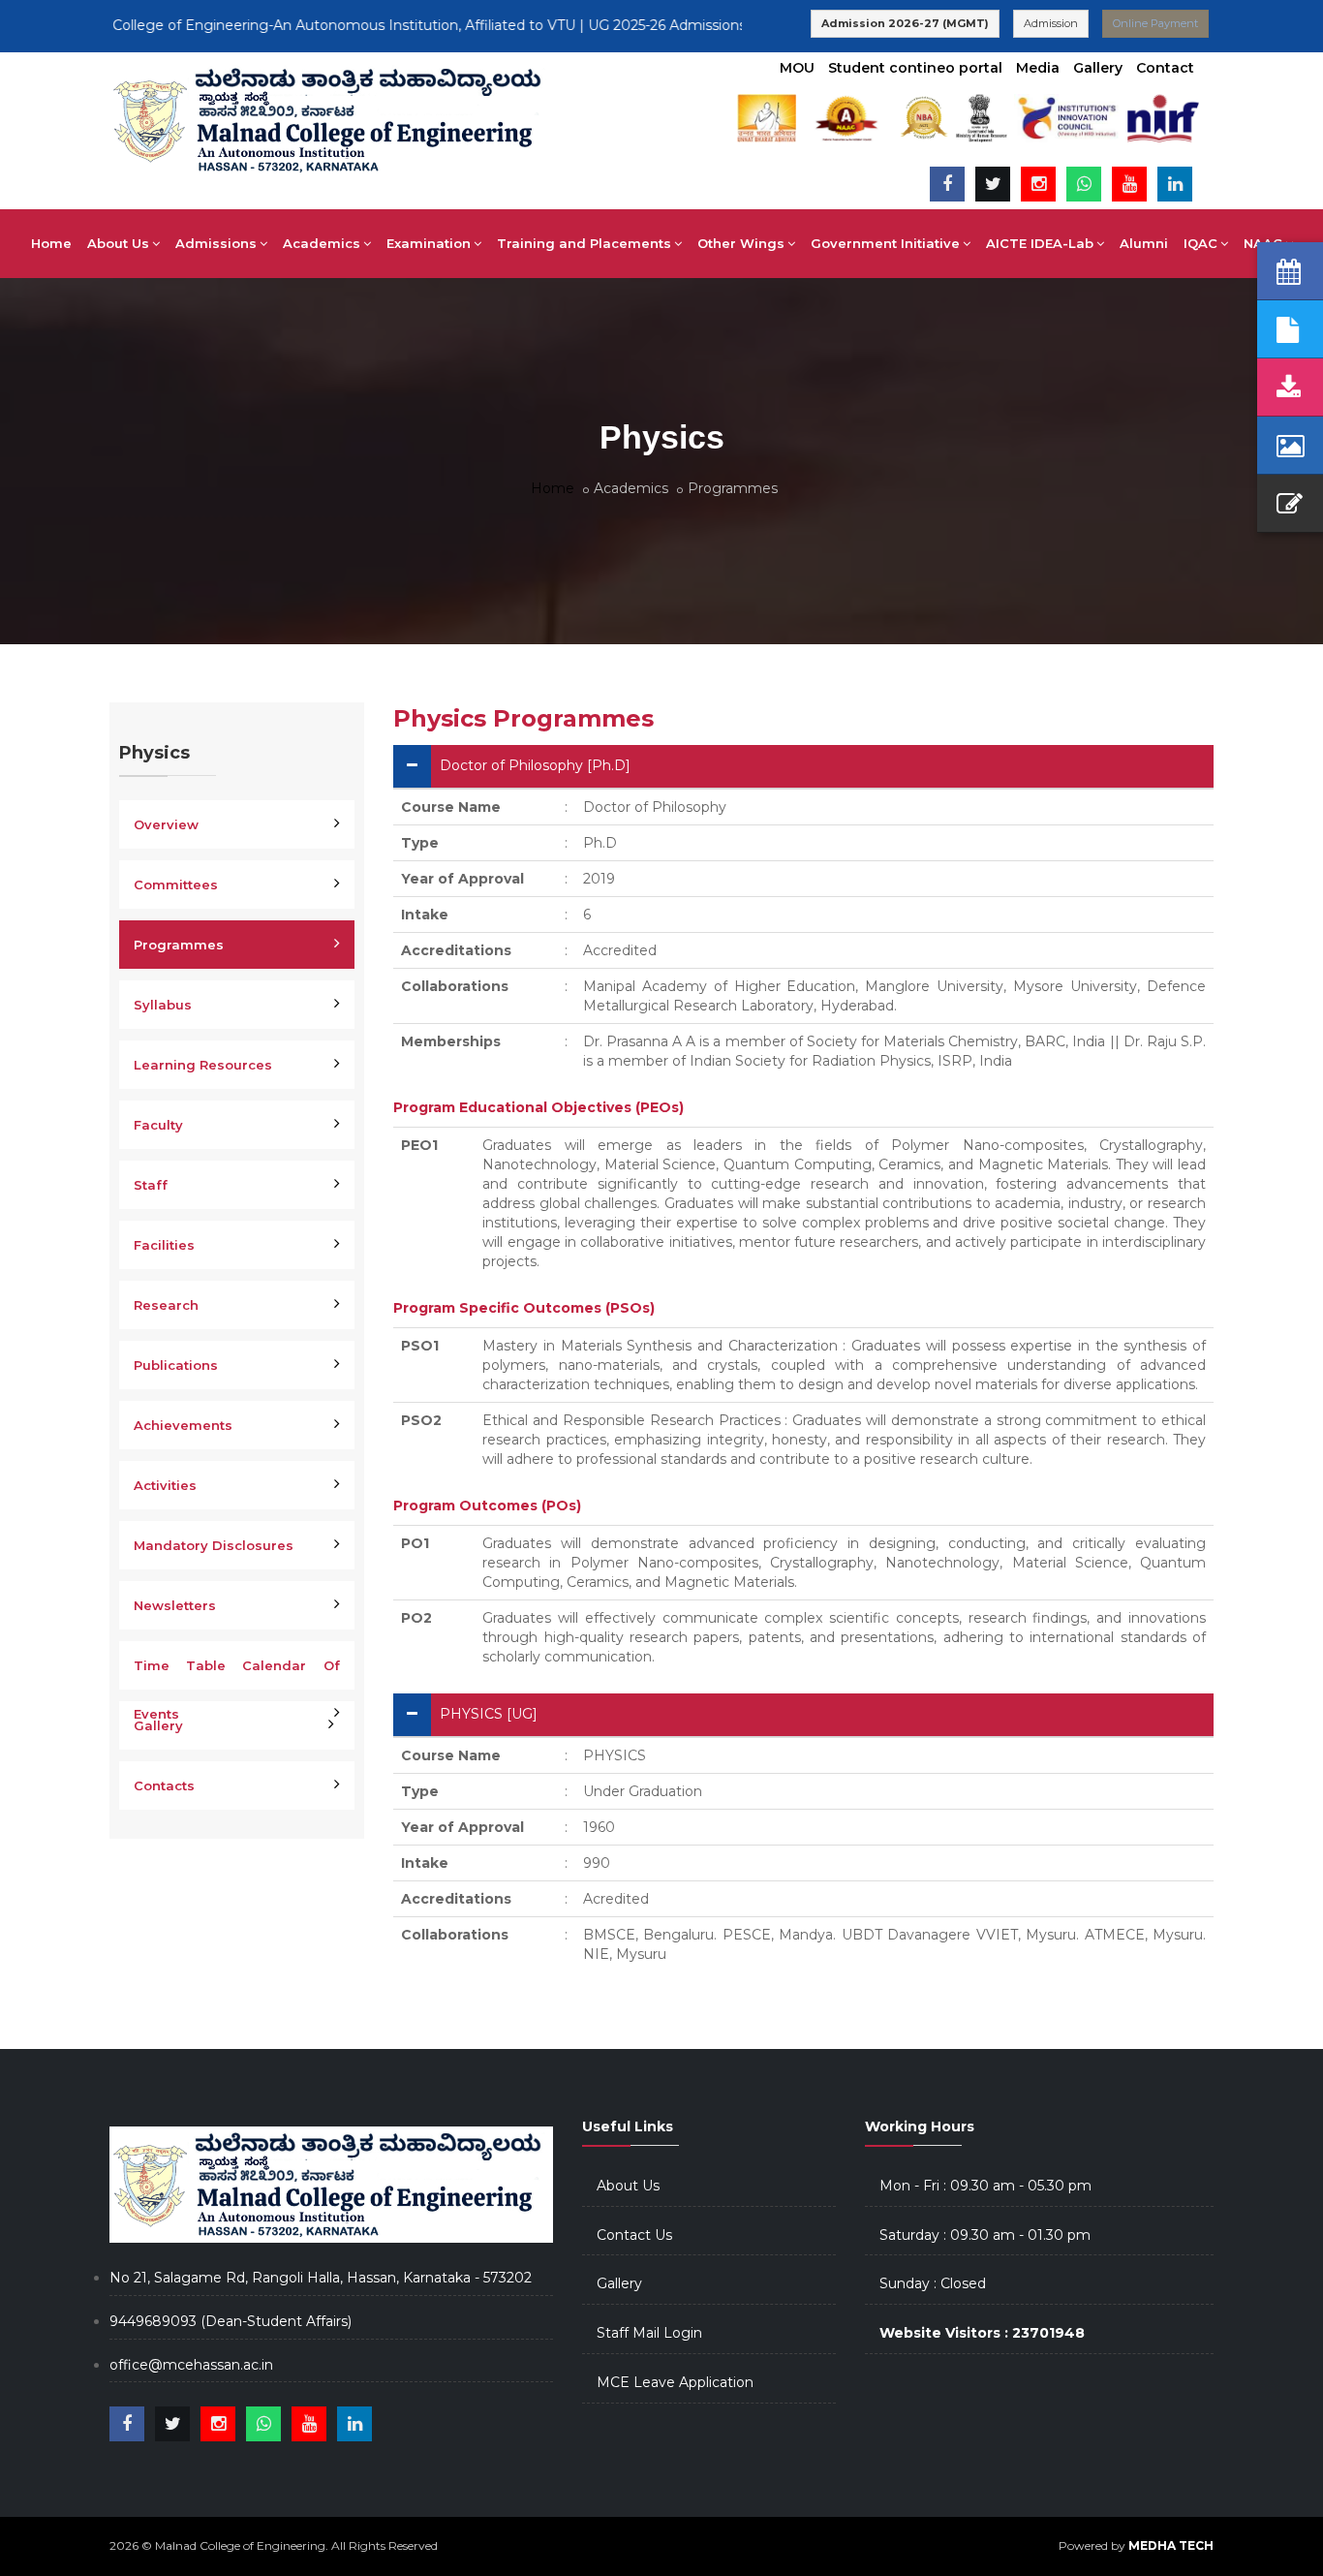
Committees (176, 885)
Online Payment (1155, 23)
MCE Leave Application (675, 2382)
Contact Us (634, 2235)
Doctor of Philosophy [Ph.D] (535, 765)
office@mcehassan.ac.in (191, 2365)
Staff (151, 1185)
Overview (166, 824)
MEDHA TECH (1171, 2545)
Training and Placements (584, 243)
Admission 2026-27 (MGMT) (905, 23)
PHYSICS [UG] (489, 1714)
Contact (1165, 68)
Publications (176, 1365)
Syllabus (163, 1005)
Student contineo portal (915, 68)
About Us (628, 2186)
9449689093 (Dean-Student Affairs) (231, 2321)
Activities (165, 1485)
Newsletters (175, 1605)
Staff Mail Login (649, 2333)
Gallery (1098, 68)
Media (1038, 68)
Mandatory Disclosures (214, 1545)
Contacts (164, 1785)
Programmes (179, 945)
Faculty (158, 1125)
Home (51, 243)
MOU (797, 68)
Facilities (164, 1245)
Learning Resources (203, 1065)
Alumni (1144, 243)
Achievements (183, 1425)
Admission (1051, 23)
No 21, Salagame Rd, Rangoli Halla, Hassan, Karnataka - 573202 (321, 2278)
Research (166, 1305)
